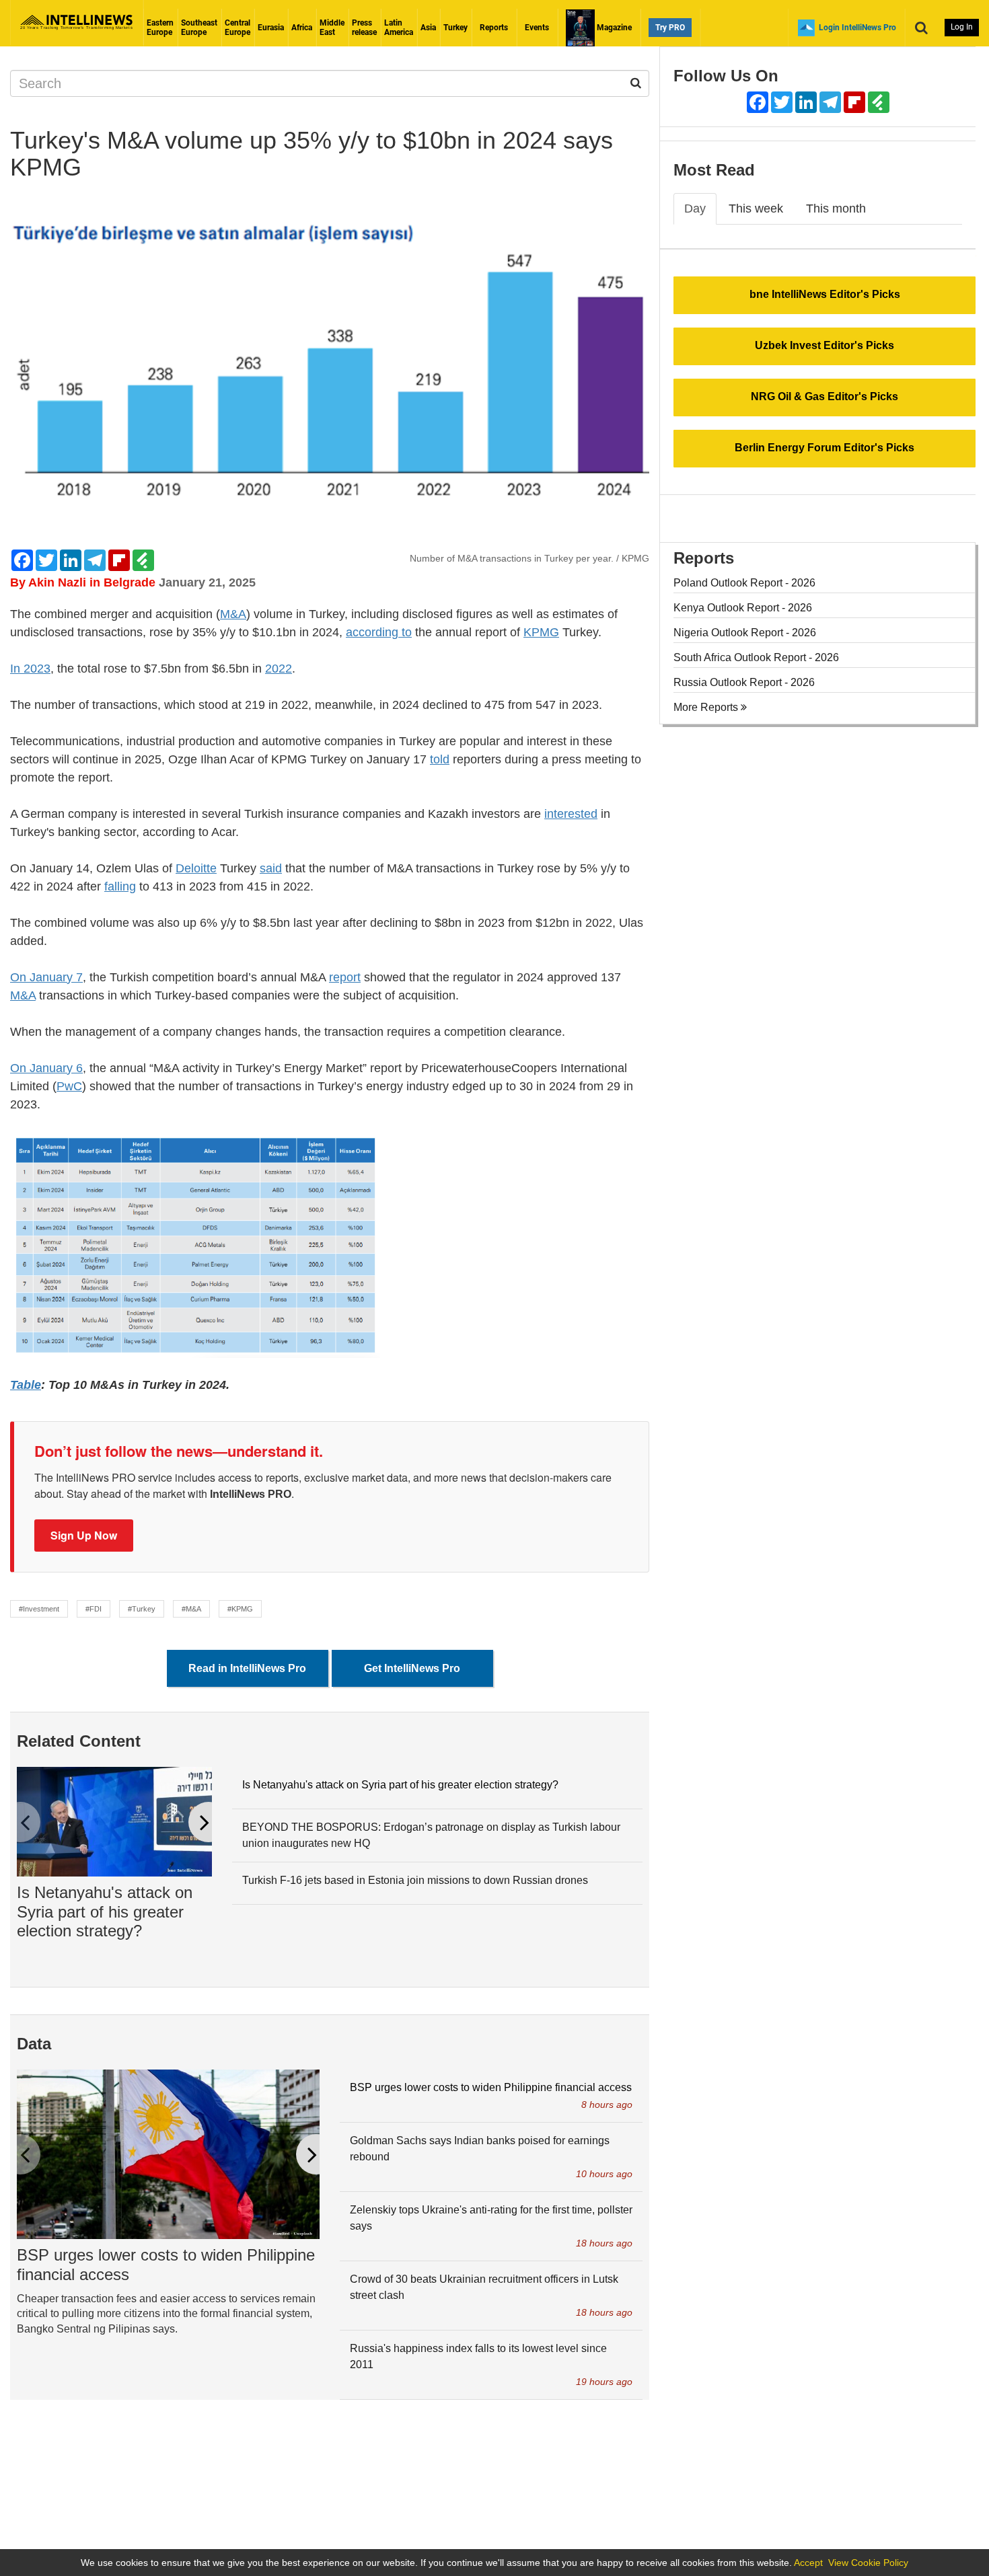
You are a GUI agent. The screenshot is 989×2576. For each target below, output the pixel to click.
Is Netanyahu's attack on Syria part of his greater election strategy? (105, 1912)
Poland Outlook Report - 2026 (744, 583)
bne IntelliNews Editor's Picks (825, 294)
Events (537, 28)
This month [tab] (836, 209)
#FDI (94, 1609)
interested (571, 814)
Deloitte (196, 868)
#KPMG (240, 1609)
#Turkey (142, 1609)
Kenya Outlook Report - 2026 (743, 608)
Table (26, 1385)
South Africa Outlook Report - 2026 (756, 657)
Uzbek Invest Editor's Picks (825, 345)
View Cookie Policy (868, 2563)
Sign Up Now (84, 1535)
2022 (279, 669)
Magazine (613, 28)
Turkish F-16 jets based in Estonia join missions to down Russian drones (415, 1880)
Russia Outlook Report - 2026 (744, 682)
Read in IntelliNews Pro (247, 1668)
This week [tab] (756, 209)
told (440, 759)
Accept (808, 2563)
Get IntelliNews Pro (412, 1668)
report (345, 977)
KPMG (541, 632)
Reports (494, 28)
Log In (962, 27)
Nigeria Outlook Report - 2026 (745, 633)
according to (379, 632)
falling (120, 886)
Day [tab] (695, 209)
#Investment (39, 1609)
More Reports (707, 707)
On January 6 (46, 1068)
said (271, 868)
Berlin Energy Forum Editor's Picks (825, 448)
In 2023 (30, 669)
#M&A (191, 1609)
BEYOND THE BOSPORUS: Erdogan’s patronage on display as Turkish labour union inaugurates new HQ (431, 1835)
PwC (69, 1086)
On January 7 (46, 977)
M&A (233, 614)
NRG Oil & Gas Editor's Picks (825, 396)
